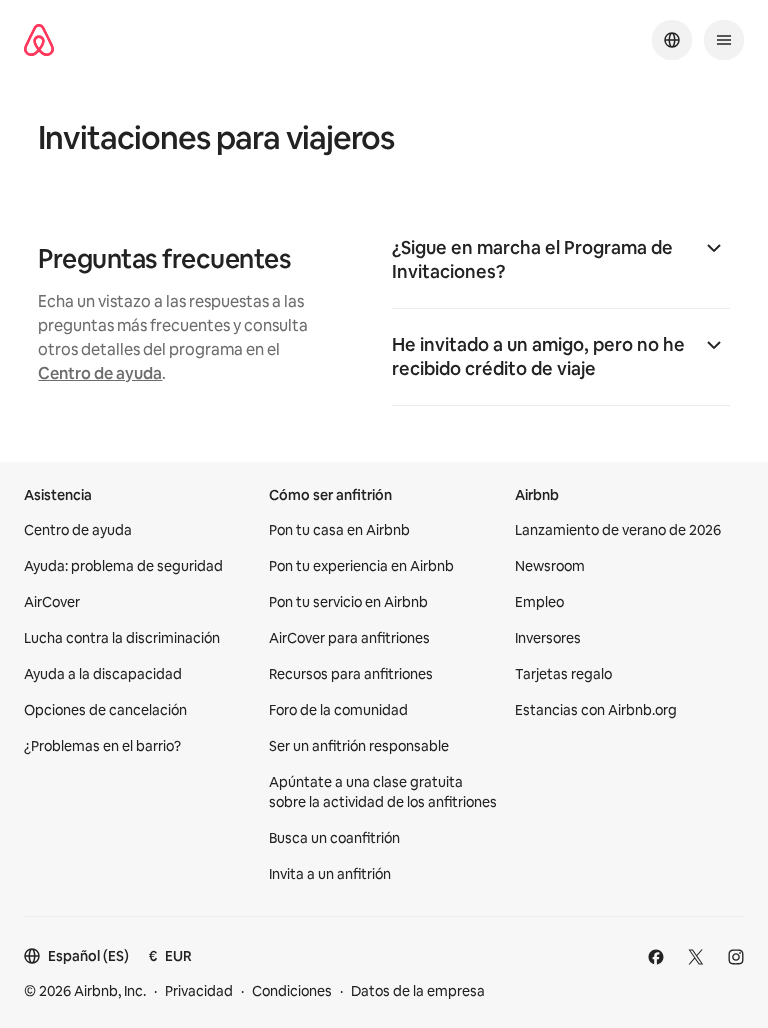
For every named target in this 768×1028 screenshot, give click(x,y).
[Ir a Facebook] (656, 957)
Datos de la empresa (418, 991)
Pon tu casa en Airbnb (339, 530)
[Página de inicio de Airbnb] (39, 40)
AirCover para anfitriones (349, 638)
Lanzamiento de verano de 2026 (618, 530)
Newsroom (550, 566)
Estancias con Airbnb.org (596, 710)
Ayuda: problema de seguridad (123, 566)
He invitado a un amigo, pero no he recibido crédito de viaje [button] (538, 356)
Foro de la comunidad (338, 710)
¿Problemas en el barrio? (102, 746)
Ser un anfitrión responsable (359, 746)
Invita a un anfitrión (330, 874)
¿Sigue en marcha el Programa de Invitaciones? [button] (532, 259)
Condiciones (292, 991)
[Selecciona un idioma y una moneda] (672, 40)
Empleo (539, 602)
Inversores (548, 638)
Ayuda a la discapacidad (103, 674)
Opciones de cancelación (105, 710)
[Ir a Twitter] (696, 957)
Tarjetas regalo (563, 674)
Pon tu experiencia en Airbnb (361, 566)
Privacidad (199, 991)
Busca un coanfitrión (334, 838)
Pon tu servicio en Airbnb (348, 602)
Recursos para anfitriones (351, 674)
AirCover (52, 602)
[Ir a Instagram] (736, 957)
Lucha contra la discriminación (122, 638)
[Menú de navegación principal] (724, 40)
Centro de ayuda (100, 373)
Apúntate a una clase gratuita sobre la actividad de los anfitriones (383, 792)
